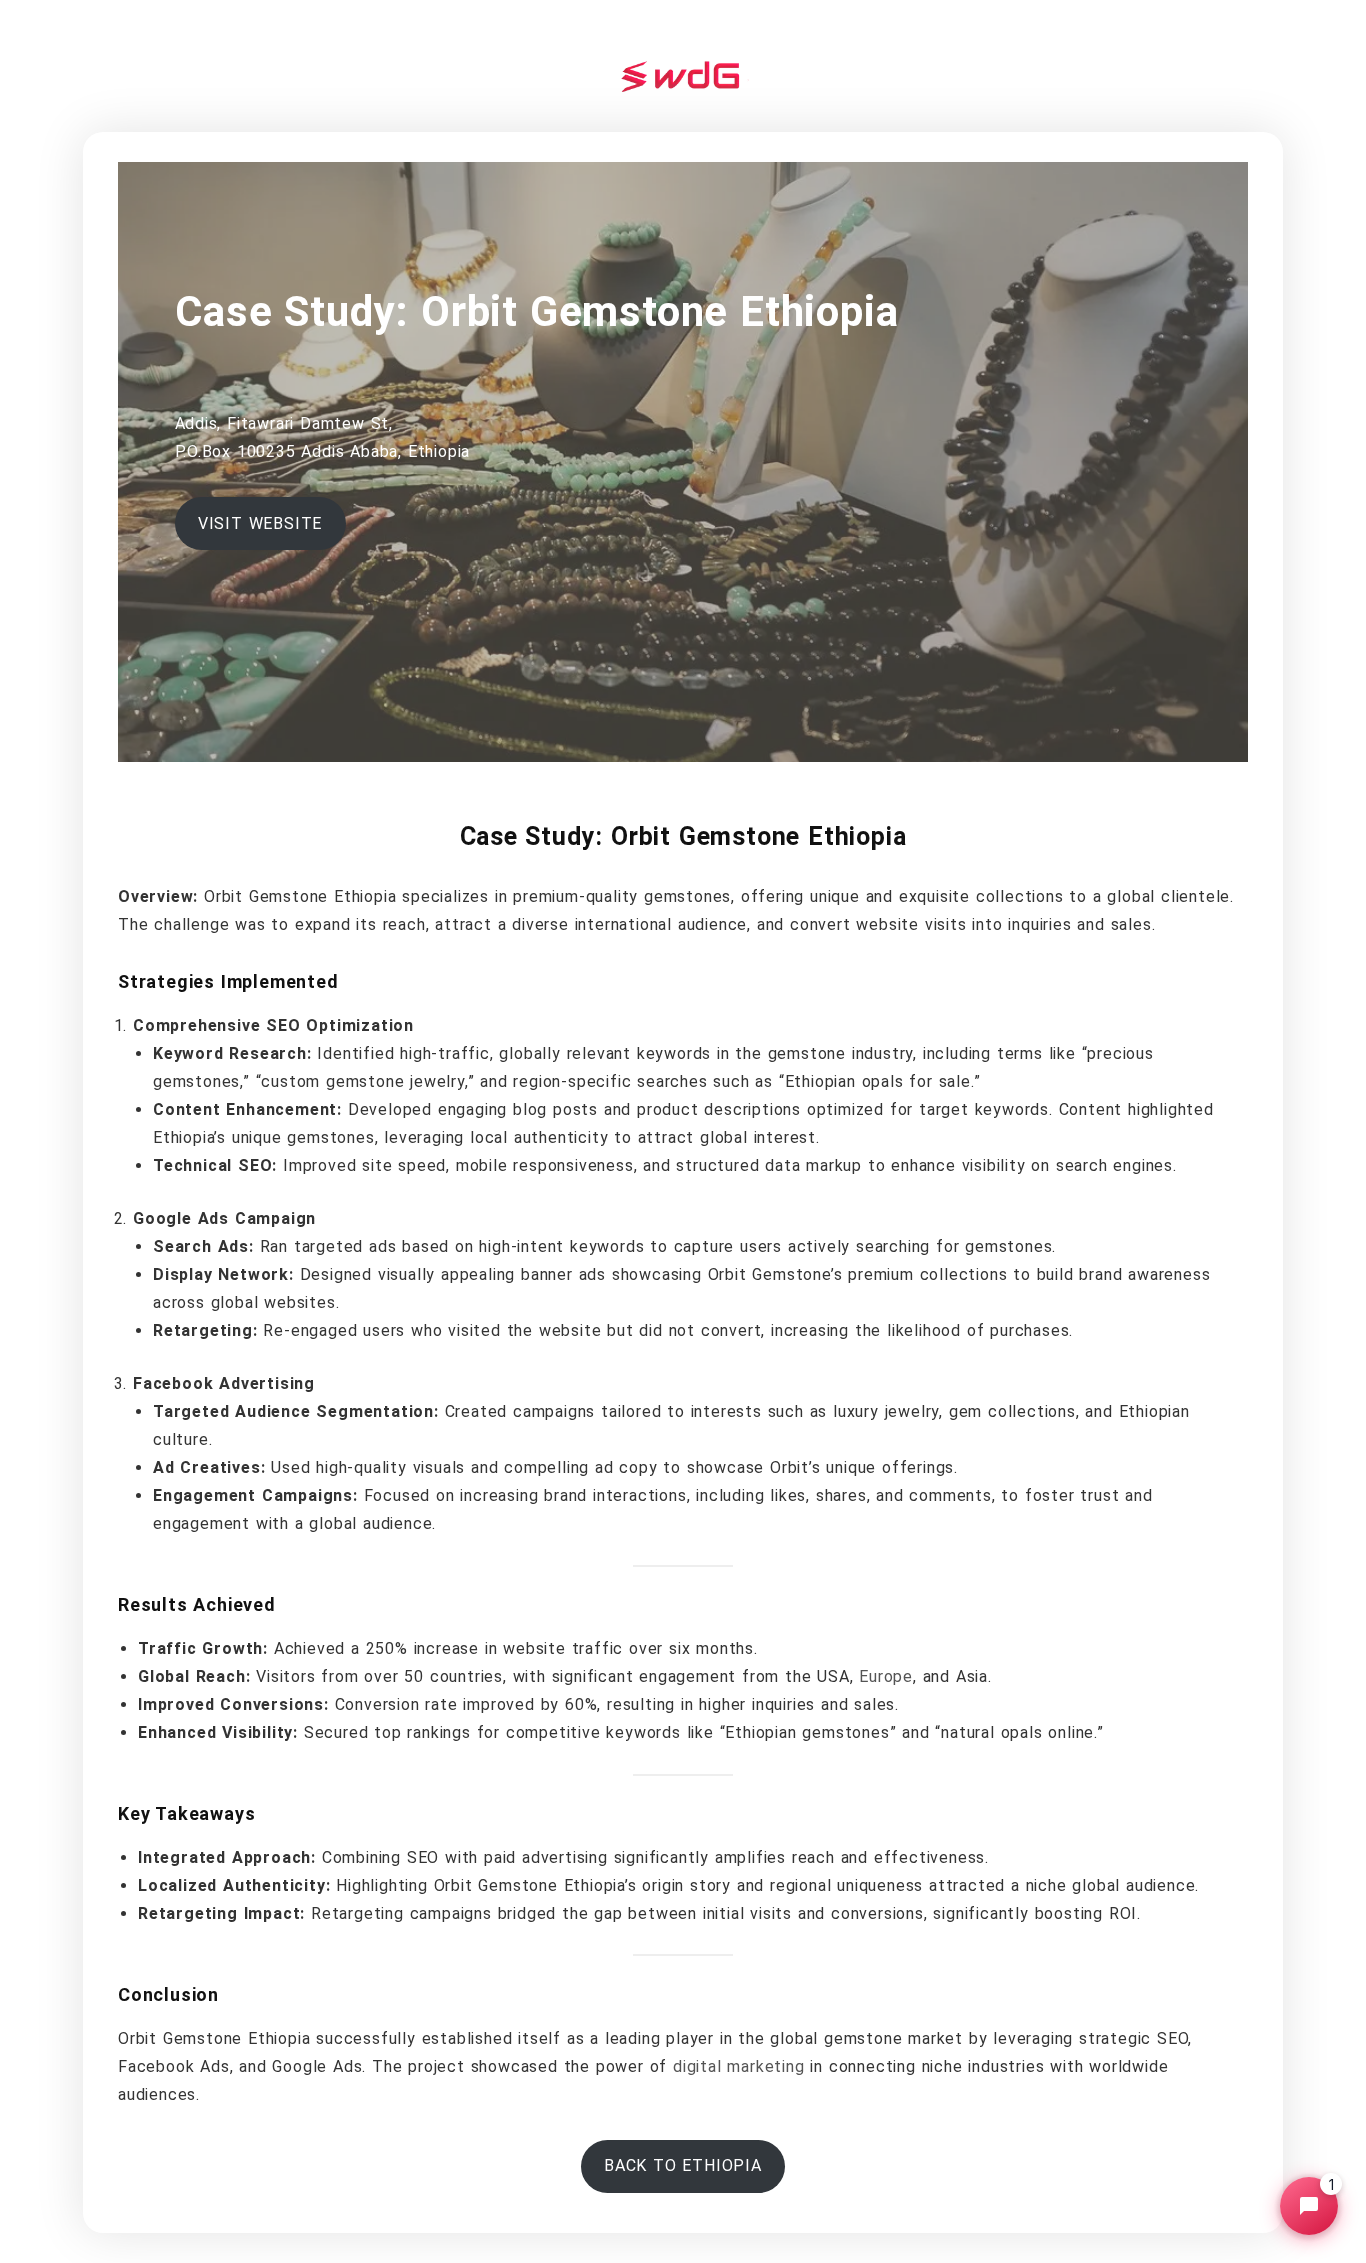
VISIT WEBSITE (260, 523)
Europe (886, 1676)
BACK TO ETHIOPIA (683, 2165)
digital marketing (739, 2066)
